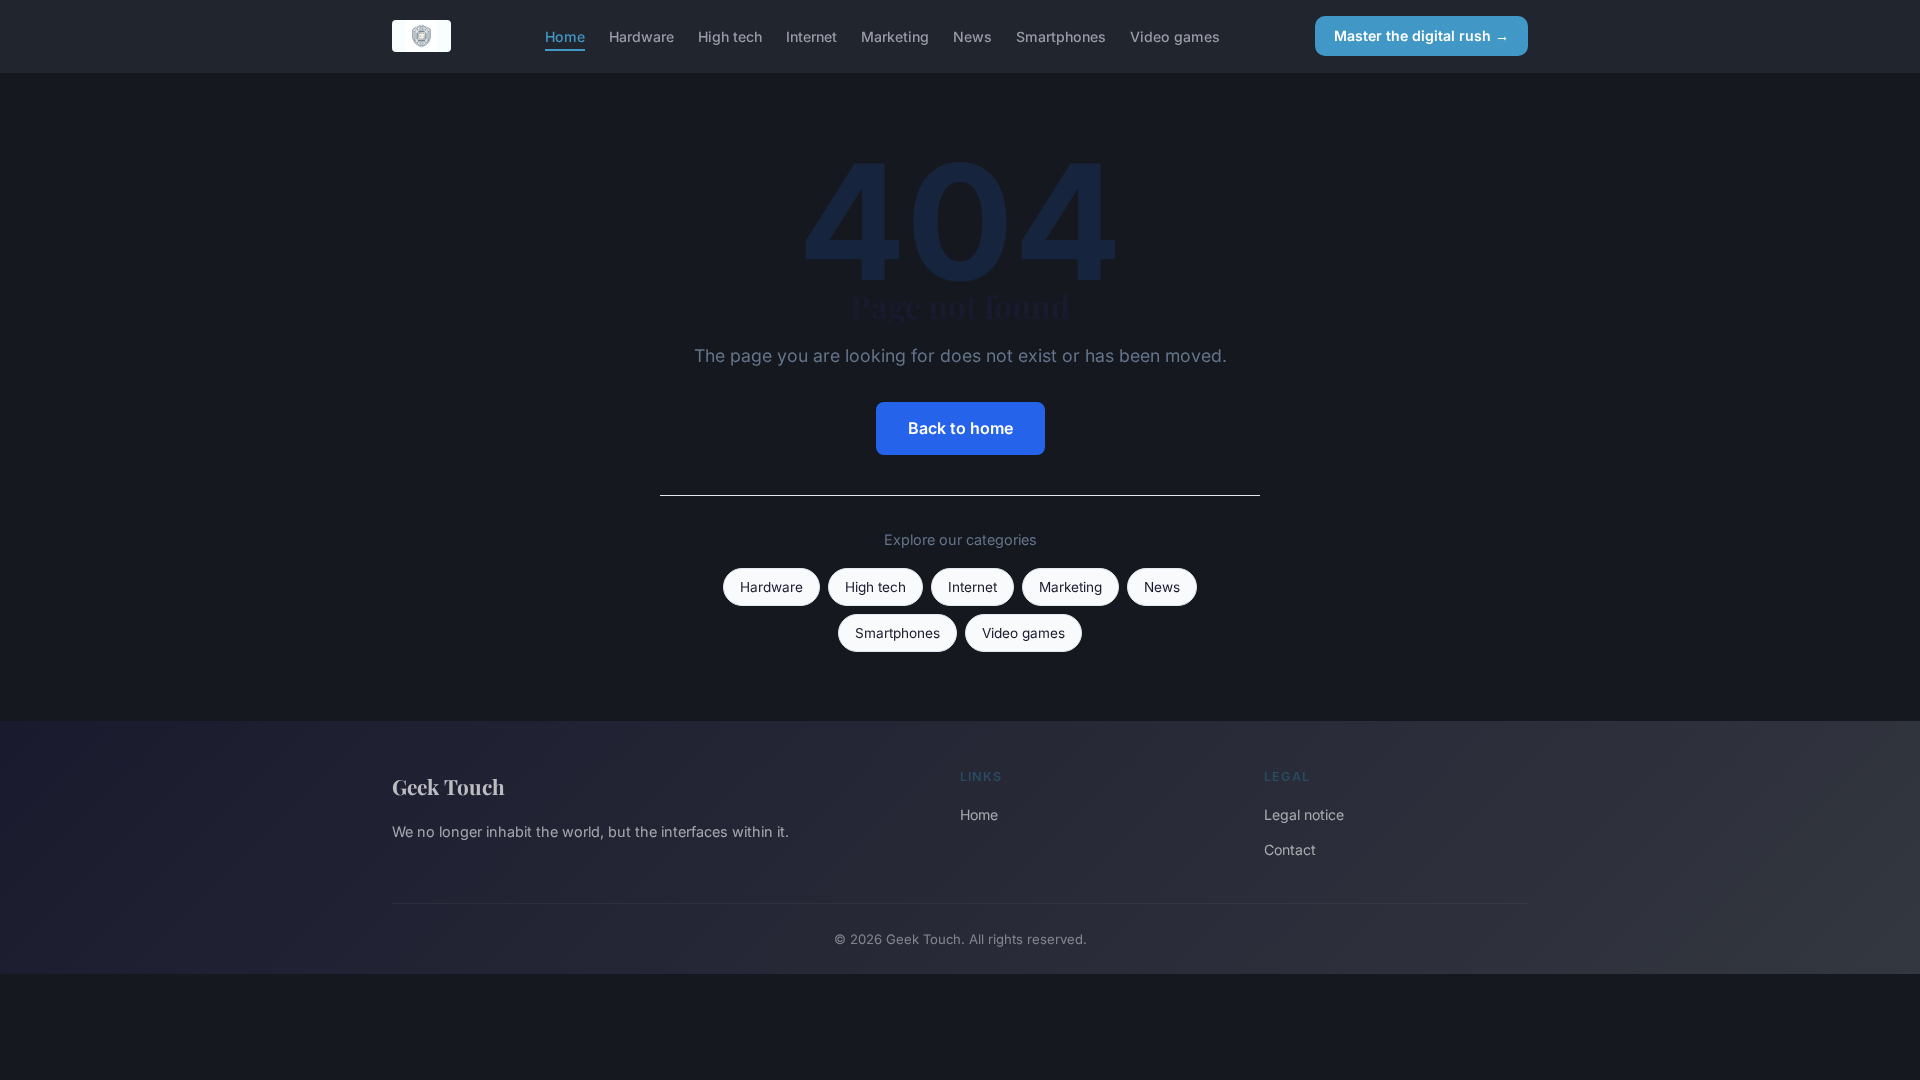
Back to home (960, 428)
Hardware (641, 35)
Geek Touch (448, 786)
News (972, 35)
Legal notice (1304, 814)
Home (565, 35)
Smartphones (1061, 35)
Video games (1175, 35)
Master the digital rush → (1421, 35)
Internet (811, 35)
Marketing (895, 35)
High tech (730, 35)
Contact (1290, 849)
